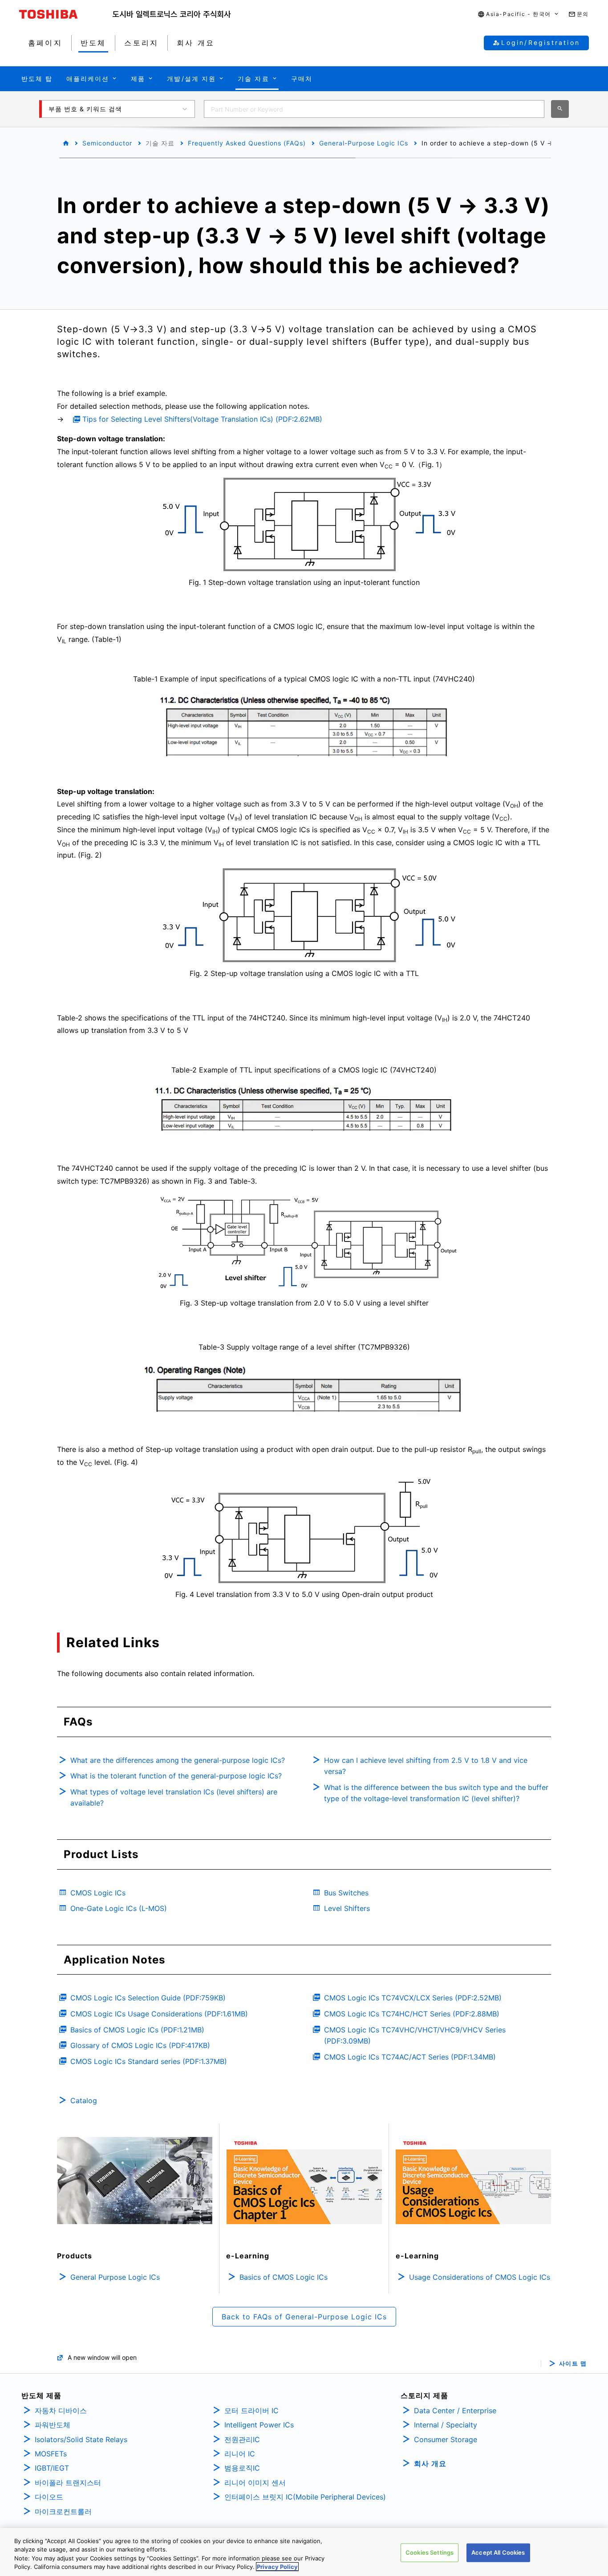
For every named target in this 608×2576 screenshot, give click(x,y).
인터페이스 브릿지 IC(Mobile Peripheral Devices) (305, 2497)
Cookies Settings (430, 2552)
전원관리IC (242, 2439)
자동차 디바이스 (61, 2411)
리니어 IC (240, 2454)
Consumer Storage (446, 2439)
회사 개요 (430, 2463)
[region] (304, 2552)
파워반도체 (53, 2425)
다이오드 (49, 2497)
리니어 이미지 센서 (255, 2483)
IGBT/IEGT (52, 2468)
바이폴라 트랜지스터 (68, 2483)
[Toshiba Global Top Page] (66, 14)
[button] (519, 14)
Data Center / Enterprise (455, 2411)
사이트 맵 (573, 2364)
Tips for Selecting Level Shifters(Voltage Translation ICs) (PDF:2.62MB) (202, 419)
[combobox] (374, 109)
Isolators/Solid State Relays (81, 2439)
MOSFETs (51, 2454)
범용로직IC (242, 2468)
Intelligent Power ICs (259, 2425)
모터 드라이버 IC (251, 2411)
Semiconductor (107, 143)
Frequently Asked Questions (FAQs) (247, 143)
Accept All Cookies (498, 2552)
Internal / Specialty (446, 2425)
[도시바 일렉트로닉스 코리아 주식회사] (172, 14)
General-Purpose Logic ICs (364, 143)
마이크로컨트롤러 (63, 2511)
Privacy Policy (277, 2567)
